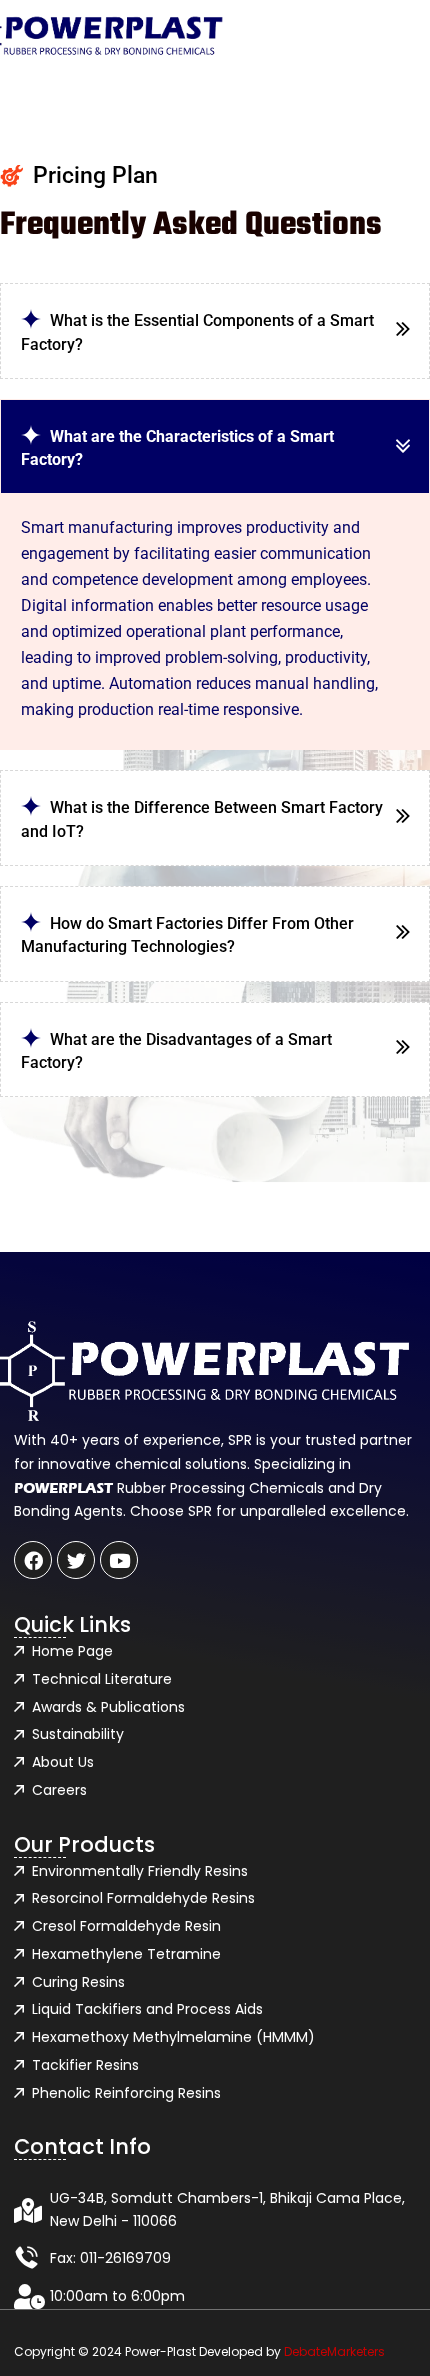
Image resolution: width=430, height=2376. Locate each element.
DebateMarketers (334, 2351)
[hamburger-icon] (331, 36)
